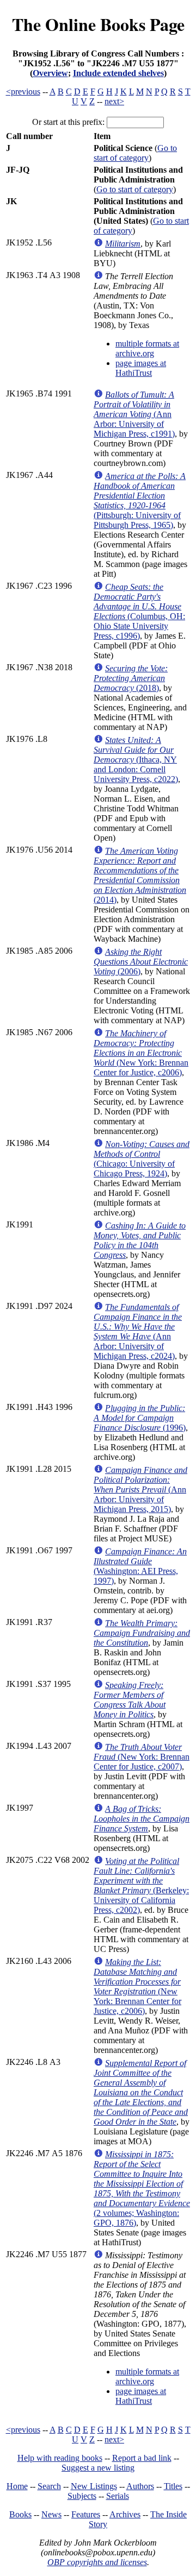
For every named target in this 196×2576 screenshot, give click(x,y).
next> (114, 101)
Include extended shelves (118, 73)
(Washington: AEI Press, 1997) (140, 1566)
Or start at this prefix (67, 122)
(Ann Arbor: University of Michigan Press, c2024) (138, 1331)
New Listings (94, 2486)
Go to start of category (135, 153)
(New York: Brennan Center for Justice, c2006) (141, 1053)
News (51, 2514)
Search (49, 2486)
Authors (140, 2486)
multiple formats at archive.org (147, 348)
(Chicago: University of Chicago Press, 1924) (142, 1159)
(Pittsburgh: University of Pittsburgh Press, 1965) (140, 500)
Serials (118, 2496)
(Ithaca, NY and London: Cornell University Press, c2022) (136, 760)
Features (86, 2514)
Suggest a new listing (98, 2468)
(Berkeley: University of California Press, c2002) (141, 1885)
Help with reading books (60, 2458)
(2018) (131, 678)
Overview (50, 73)
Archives (125, 2514)
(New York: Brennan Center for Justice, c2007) (142, 1757)
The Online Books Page (98, 24)
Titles (173, 2486)
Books (20, 2514)
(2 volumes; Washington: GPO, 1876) (142, 2188)
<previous (23, 92)
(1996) (140, 1418)
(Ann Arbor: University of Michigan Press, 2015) (140, 1489)
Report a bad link (142, 2458)
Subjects (82, 2496)
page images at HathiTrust (141, 368)
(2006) (141, 962)
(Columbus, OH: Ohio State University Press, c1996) (139, 611)
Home (17, 2486)
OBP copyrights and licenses (97, 2562)
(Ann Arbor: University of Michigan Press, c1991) (134, 414)
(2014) (140, 875)
